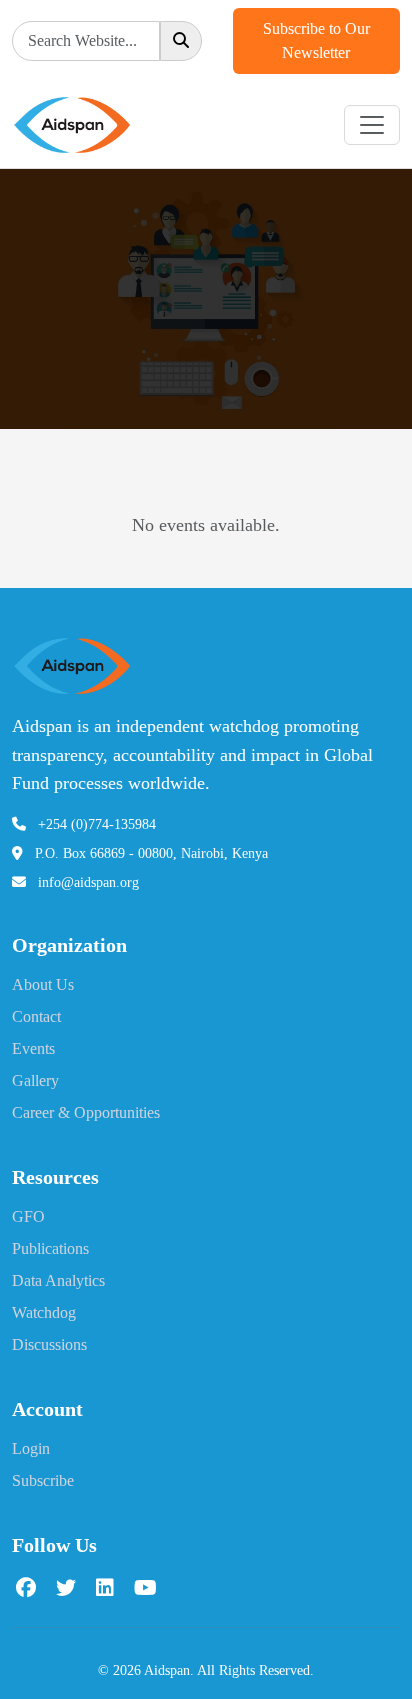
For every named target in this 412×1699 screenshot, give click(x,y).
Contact (36, 1016)
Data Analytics (58, 1280)
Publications (50, 1248)
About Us (43, 984)
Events (33, 1048)
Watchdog (44, 1312)
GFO (28, 1216)
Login (31, 1448)
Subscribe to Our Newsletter (316, 40)
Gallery (35, 1080)
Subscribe (43, 1480)
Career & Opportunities (86, 1112)
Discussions (49, 1344)
